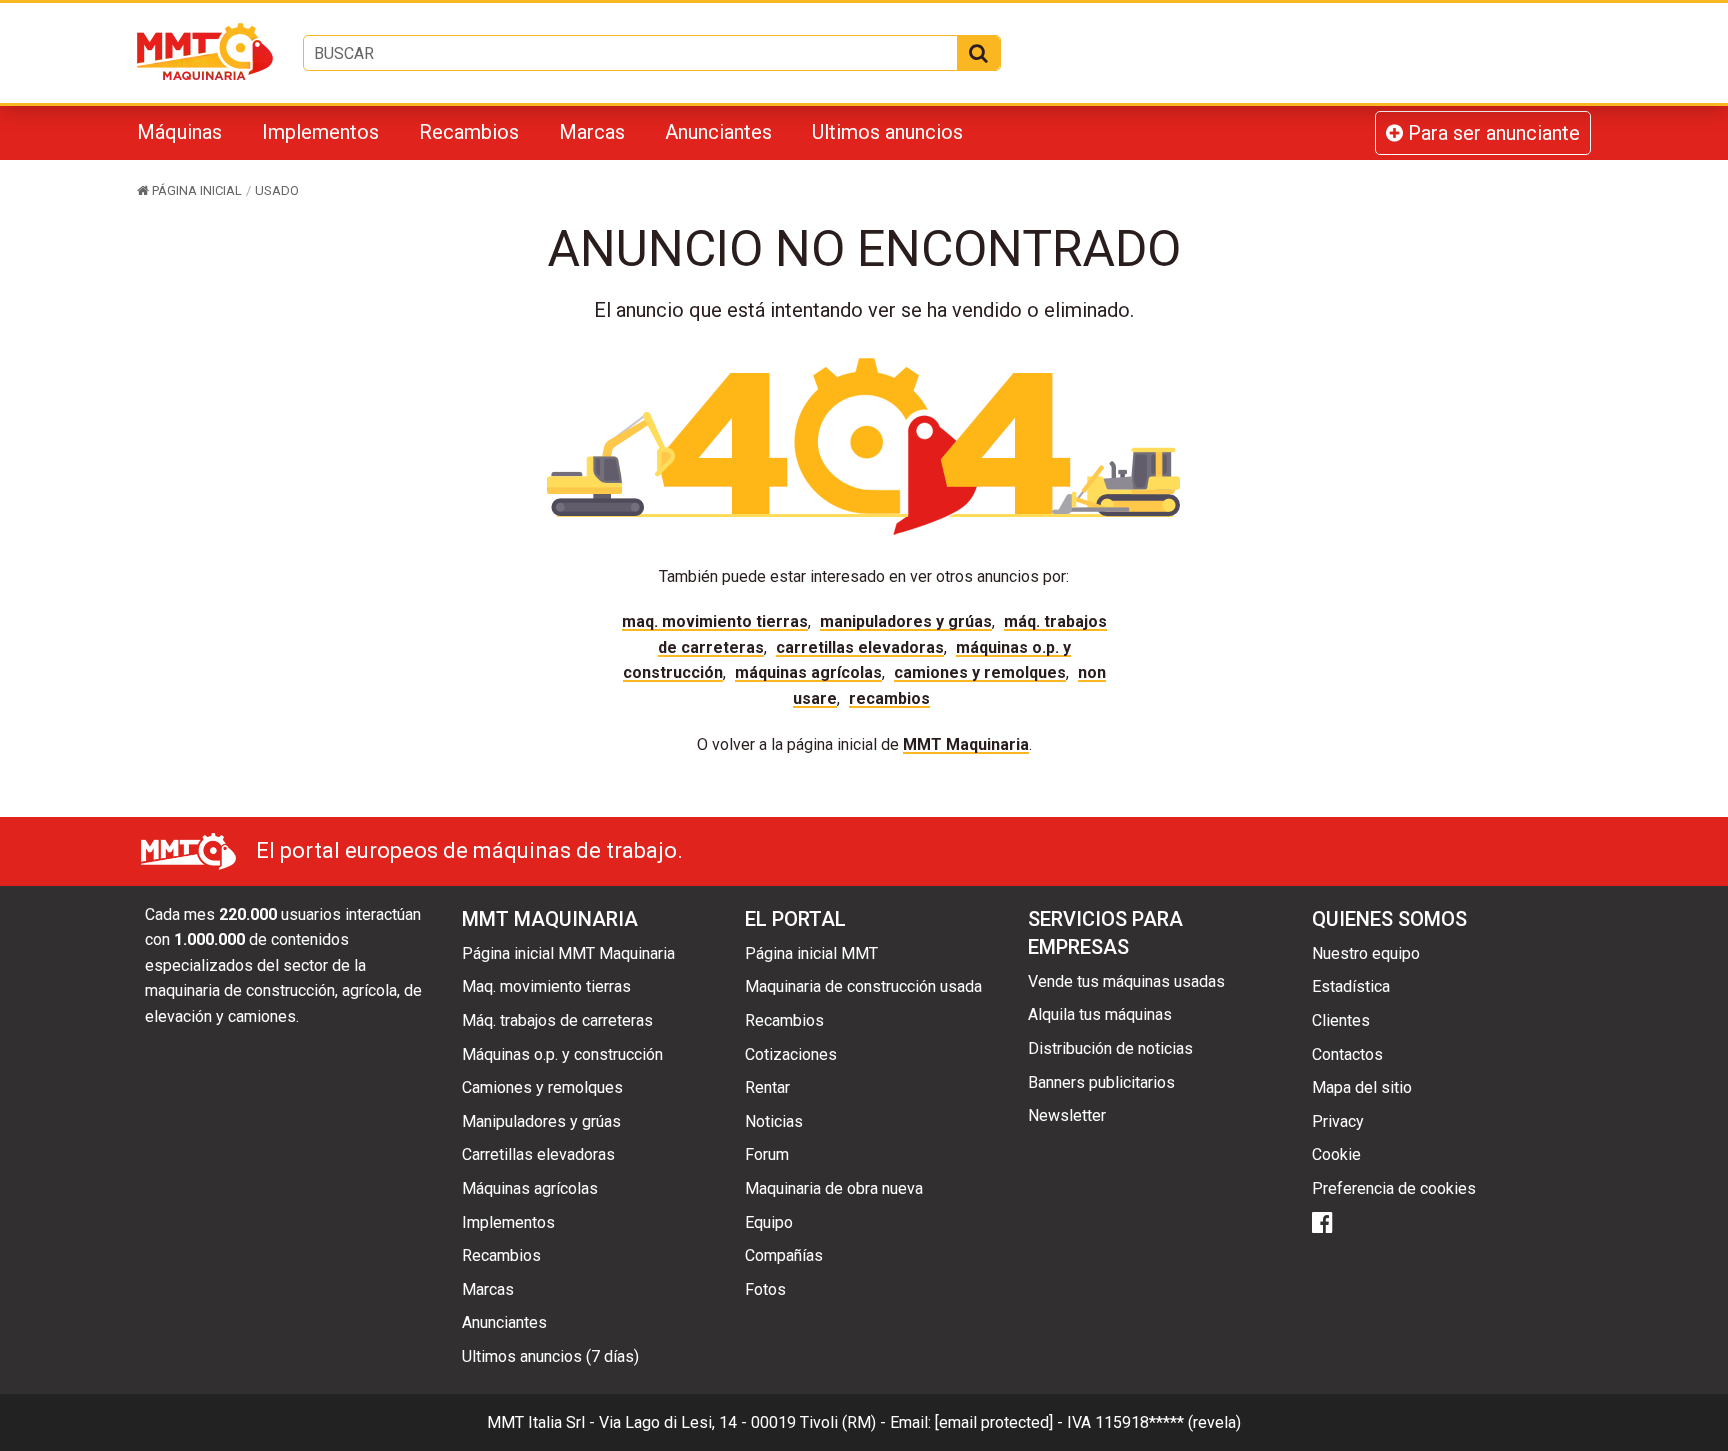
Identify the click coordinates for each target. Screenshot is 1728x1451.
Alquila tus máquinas (1100, 1014)
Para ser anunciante (1491, 133)
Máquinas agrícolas (808, 672)
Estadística (1351, 986)
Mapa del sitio (1362, 1087)
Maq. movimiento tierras (715, 621)
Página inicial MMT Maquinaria (568, 953)
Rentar (767, 1087)
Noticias (774, 1121)
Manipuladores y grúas (906, 621)
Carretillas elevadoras (860, 647)
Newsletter (1067, 1115)
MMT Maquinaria (966, 744)
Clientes (1341, 1020)
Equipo (769, 1222)
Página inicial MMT (811, 953)
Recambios (469, 132)
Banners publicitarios (1101, 1082)
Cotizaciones (791, 1054)
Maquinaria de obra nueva (834, 1188)
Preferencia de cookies (1394, 1188)
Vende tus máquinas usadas (1126, 981)
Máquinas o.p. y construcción (562, 1054)
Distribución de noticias (1110, 1048)
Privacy (1338, 1121)
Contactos (1347, 1054)
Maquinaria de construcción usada (863, 986)
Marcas (592, 132)
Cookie (1336, 1154)
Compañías (784, 1255)
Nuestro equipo (1366, 953)
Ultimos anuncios (887, 132)
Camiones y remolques (980, 672)
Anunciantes (718, 132)
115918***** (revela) (1168, 1422)
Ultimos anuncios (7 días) (550, 1356)
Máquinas (179, 132)
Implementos (320, 132)
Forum (767, 1154)
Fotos (765, 1289)
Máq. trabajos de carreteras (557, 1020)
